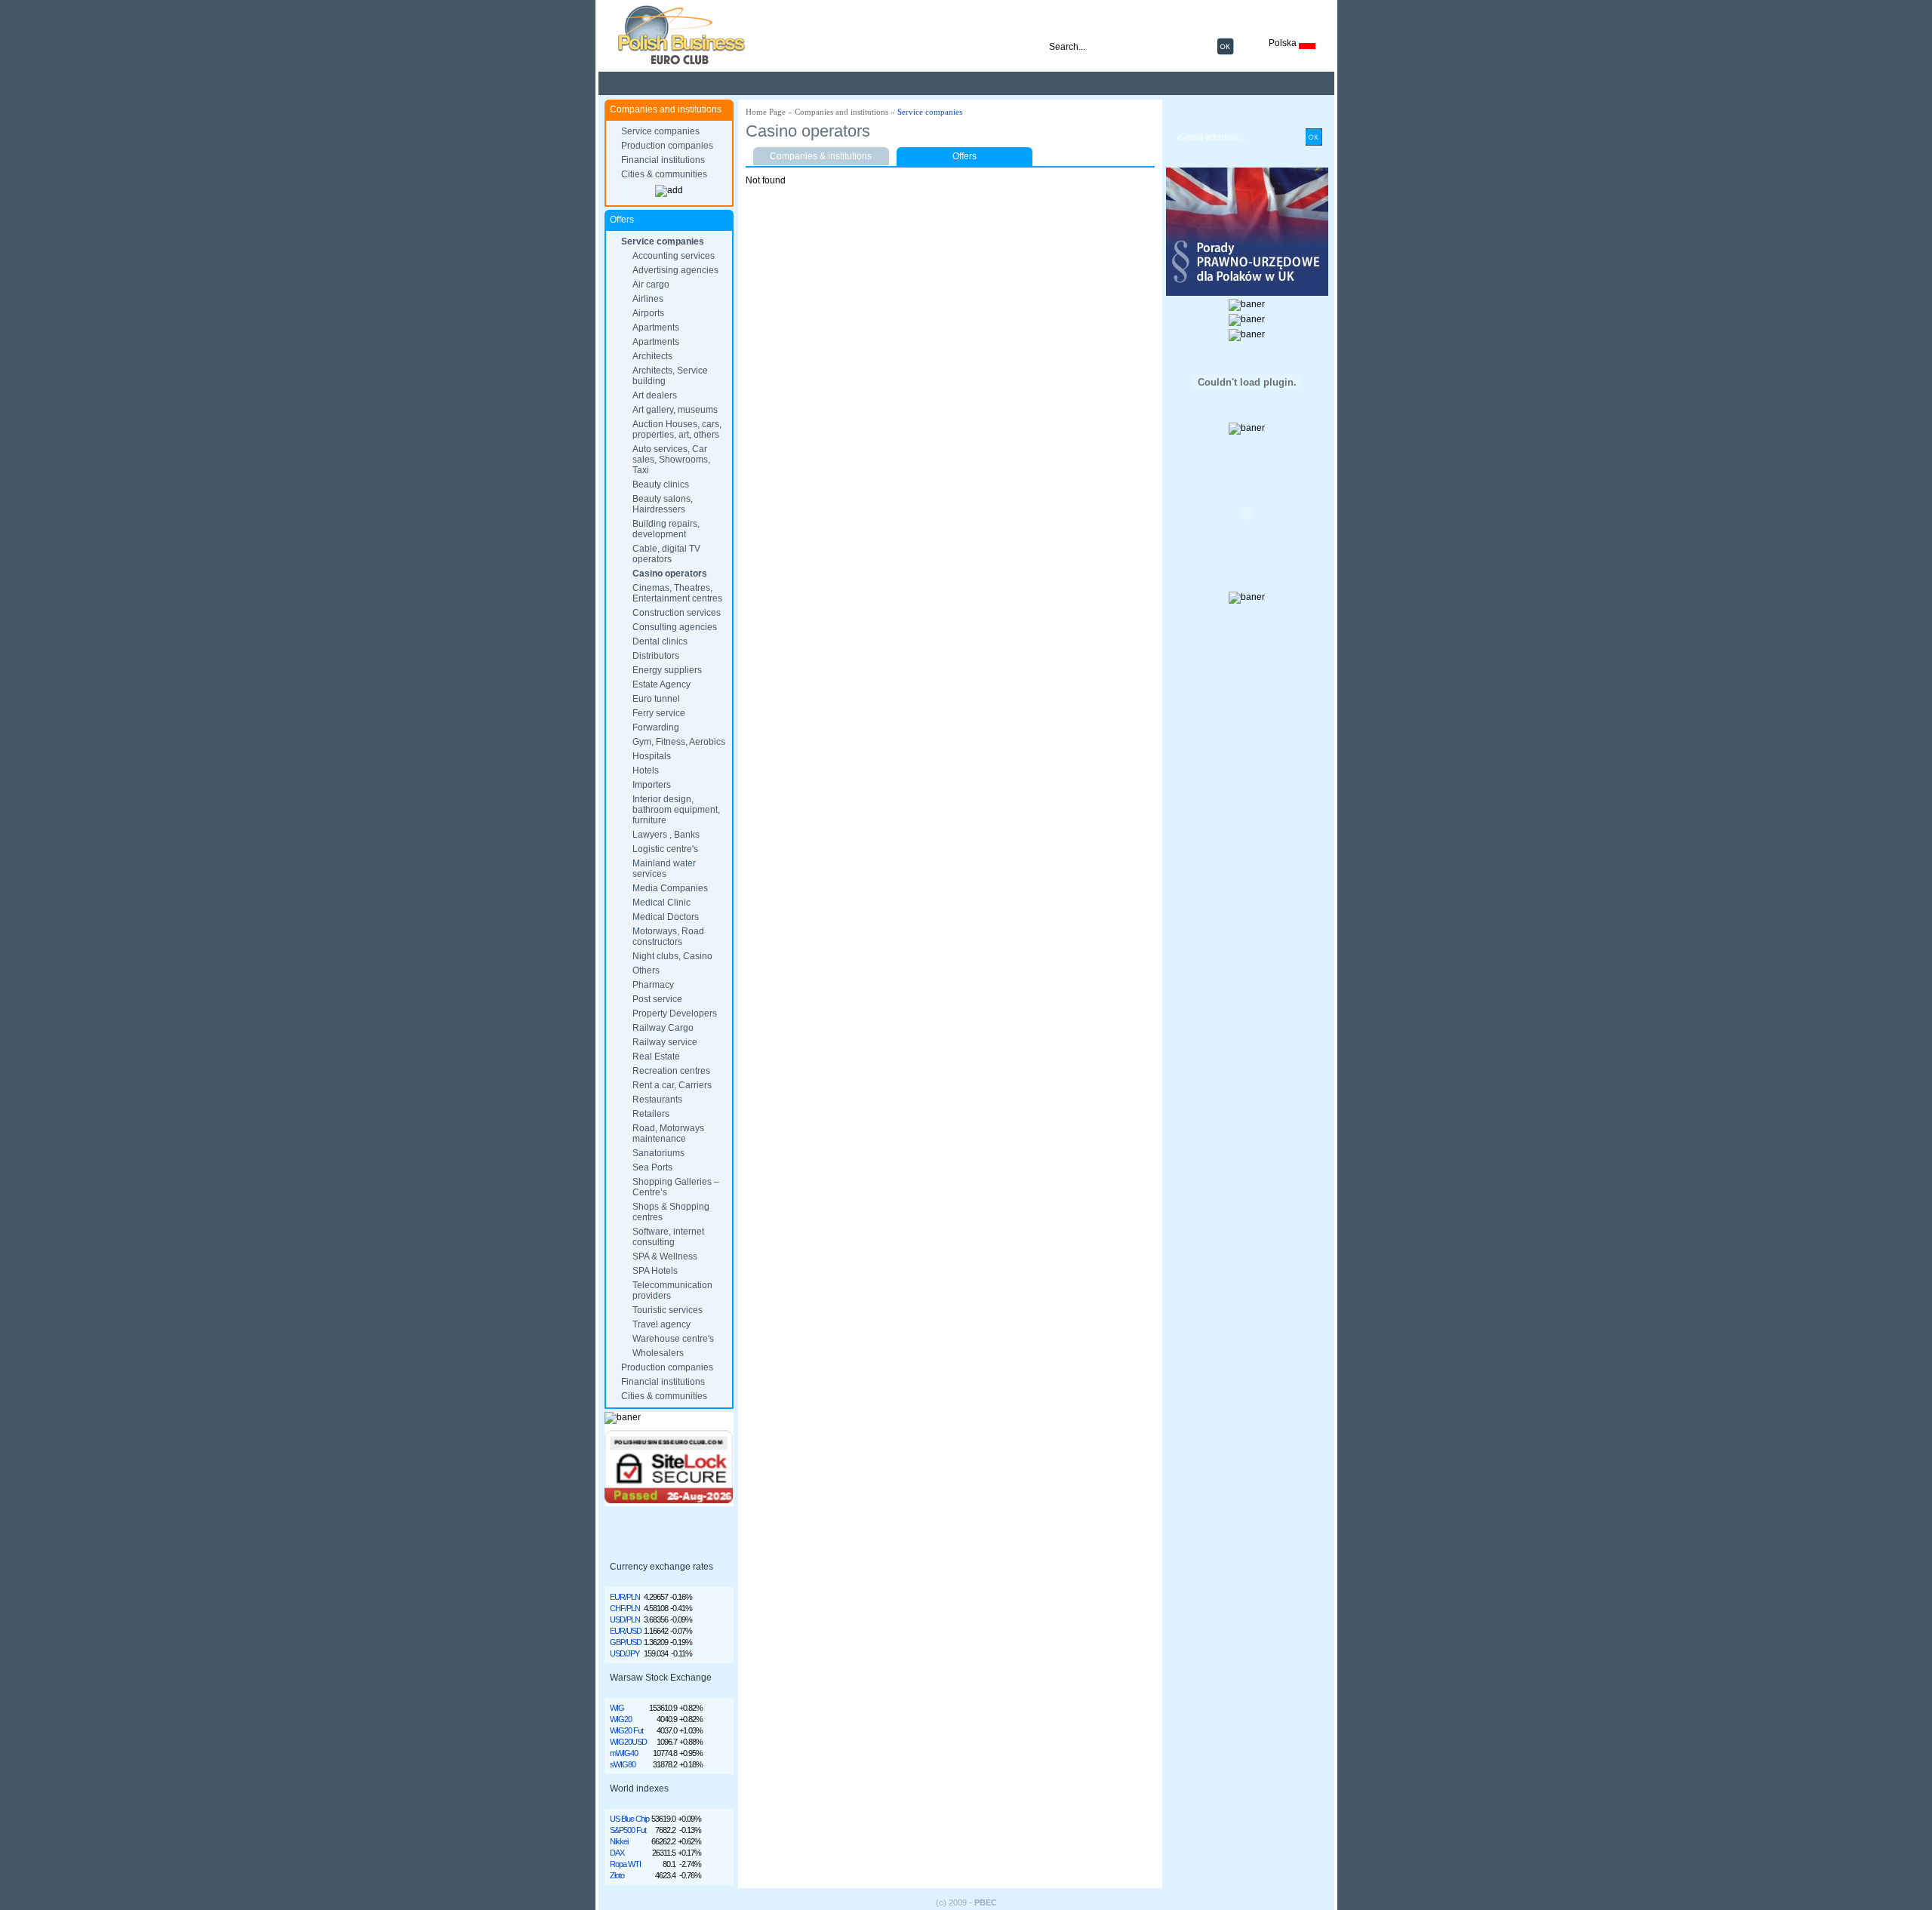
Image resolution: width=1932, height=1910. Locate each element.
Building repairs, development (666, 529)
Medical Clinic (661, 903)
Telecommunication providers (672, 1290)
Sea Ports (652, 1167)
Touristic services (668, 1310)
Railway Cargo (663, 1028)
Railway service (665, 1042)
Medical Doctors (666, 917)
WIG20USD (628, 1742)
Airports (648, 313)
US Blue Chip (629, 1819)
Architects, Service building (670, 376)
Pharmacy (653, 985)
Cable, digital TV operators (666, 554)
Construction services (677, 613)
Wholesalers (658, 1353)
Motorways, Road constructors (668, 937)
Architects (652, 356)
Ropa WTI (625, 1864)
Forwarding (656, 727)
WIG (617, 1708)
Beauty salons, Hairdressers (663, 504)
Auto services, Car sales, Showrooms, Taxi (671, 460)
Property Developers (675, 1013)
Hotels (646, 770)
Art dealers (655, 395)
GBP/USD (626, 1642)
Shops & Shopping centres (671, 1212)
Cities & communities (664, 174)
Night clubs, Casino (672, 956)
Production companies (667, 146)
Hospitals (652, 756)
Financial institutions (663, 160)
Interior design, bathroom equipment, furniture (676, 810)
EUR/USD (626, 1631)
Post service (657, 999)
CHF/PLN (625, 1608)
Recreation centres (671, 1071)
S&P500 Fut (628, 1830)
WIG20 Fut (626, 1730)
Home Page (766, 112)
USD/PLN (625, 1619)
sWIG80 (623, 1764)
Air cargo (651, 285)
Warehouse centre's (673, 1339)
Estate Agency (661, 684)
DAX (617, 1853)
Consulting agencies (675, 627)
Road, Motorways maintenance (668, 1133)
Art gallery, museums (675, 410)
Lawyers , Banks (666, 835)
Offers (964, 156)
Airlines (648, 299)
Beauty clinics (661, 484)
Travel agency (661, 1324)
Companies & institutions (821, 156)
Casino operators (670, 574)
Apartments (656, 328)
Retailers (651, 1114)
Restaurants (657, 1100)
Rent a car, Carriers (672, 1085)
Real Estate (656, 1056)
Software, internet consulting (668, 1237)
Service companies (660, 131)
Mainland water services (664, 869)
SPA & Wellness (665, 1256)
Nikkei (619, 1841)
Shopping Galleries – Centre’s (676, 1187)
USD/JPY (625, 1653)
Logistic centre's (665, 849)
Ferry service (659, 713)
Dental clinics (660, 641)
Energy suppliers (667, 670)
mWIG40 (624, 1753)
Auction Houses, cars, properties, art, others (677, 429)
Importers (652, 785)
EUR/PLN (625, 1597)
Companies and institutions (841, 112)
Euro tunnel (656, 699)
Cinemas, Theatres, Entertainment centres (677, 593)
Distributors (656, 656)
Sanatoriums (658, 1153)
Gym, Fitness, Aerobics (679, 742)
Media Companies (670, 888)
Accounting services (674, 256)
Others (646, 970)
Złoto (617, 1875)
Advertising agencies (675, 270)
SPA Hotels (655, 1271)
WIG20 (621, 1719)
